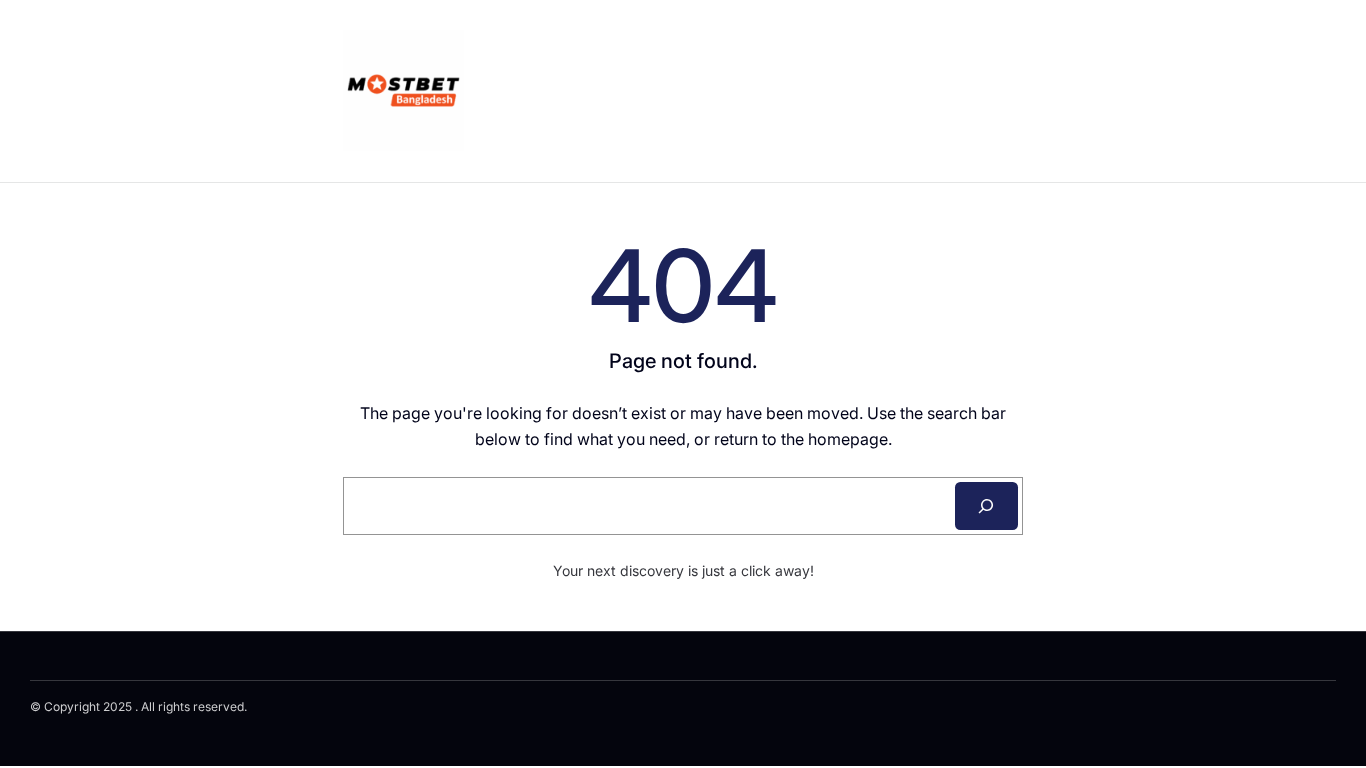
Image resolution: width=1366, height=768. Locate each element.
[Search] (986, 506)
